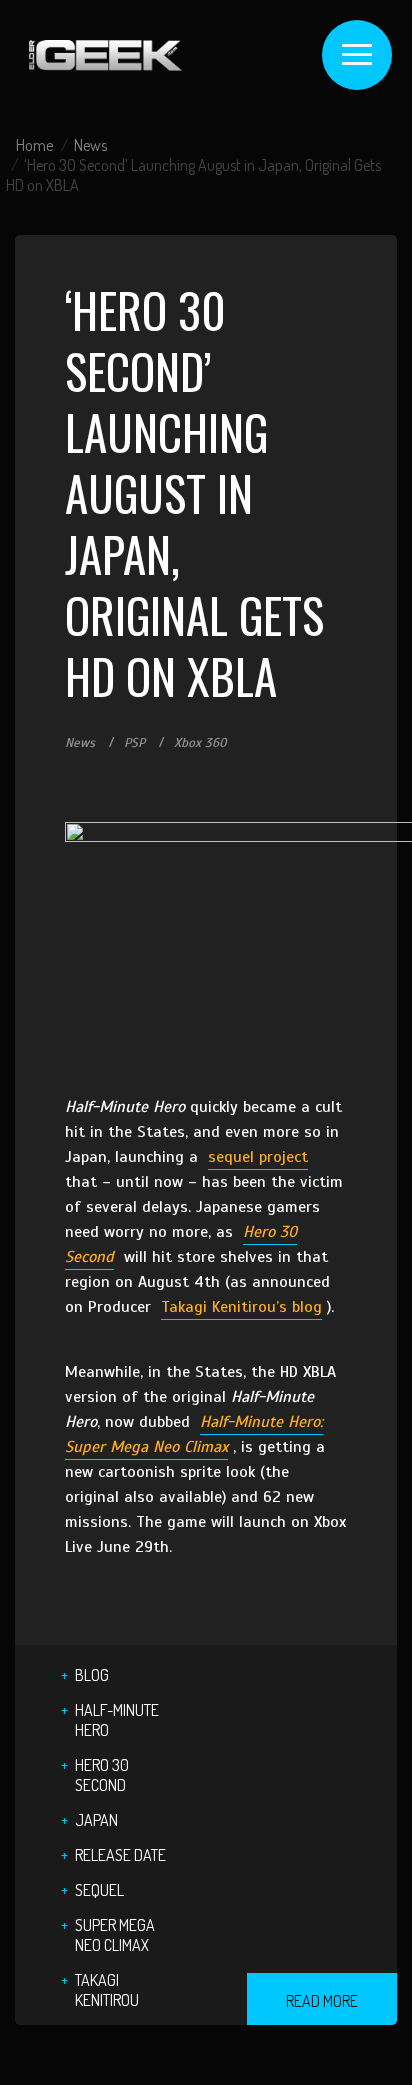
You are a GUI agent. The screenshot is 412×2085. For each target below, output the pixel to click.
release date (120, 1855)
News (90, 145)
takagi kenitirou (107, 1990)
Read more (322, 2001)
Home (34, 145)
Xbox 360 (200, 743)
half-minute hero (117, 1720)
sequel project (258, 1157)
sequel (99, 1890)
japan (96, 1820)
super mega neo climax (115, 1935)
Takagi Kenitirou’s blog (241, 1307)
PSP (134, 743)
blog (92, 1675)
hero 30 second (102, 1775)
